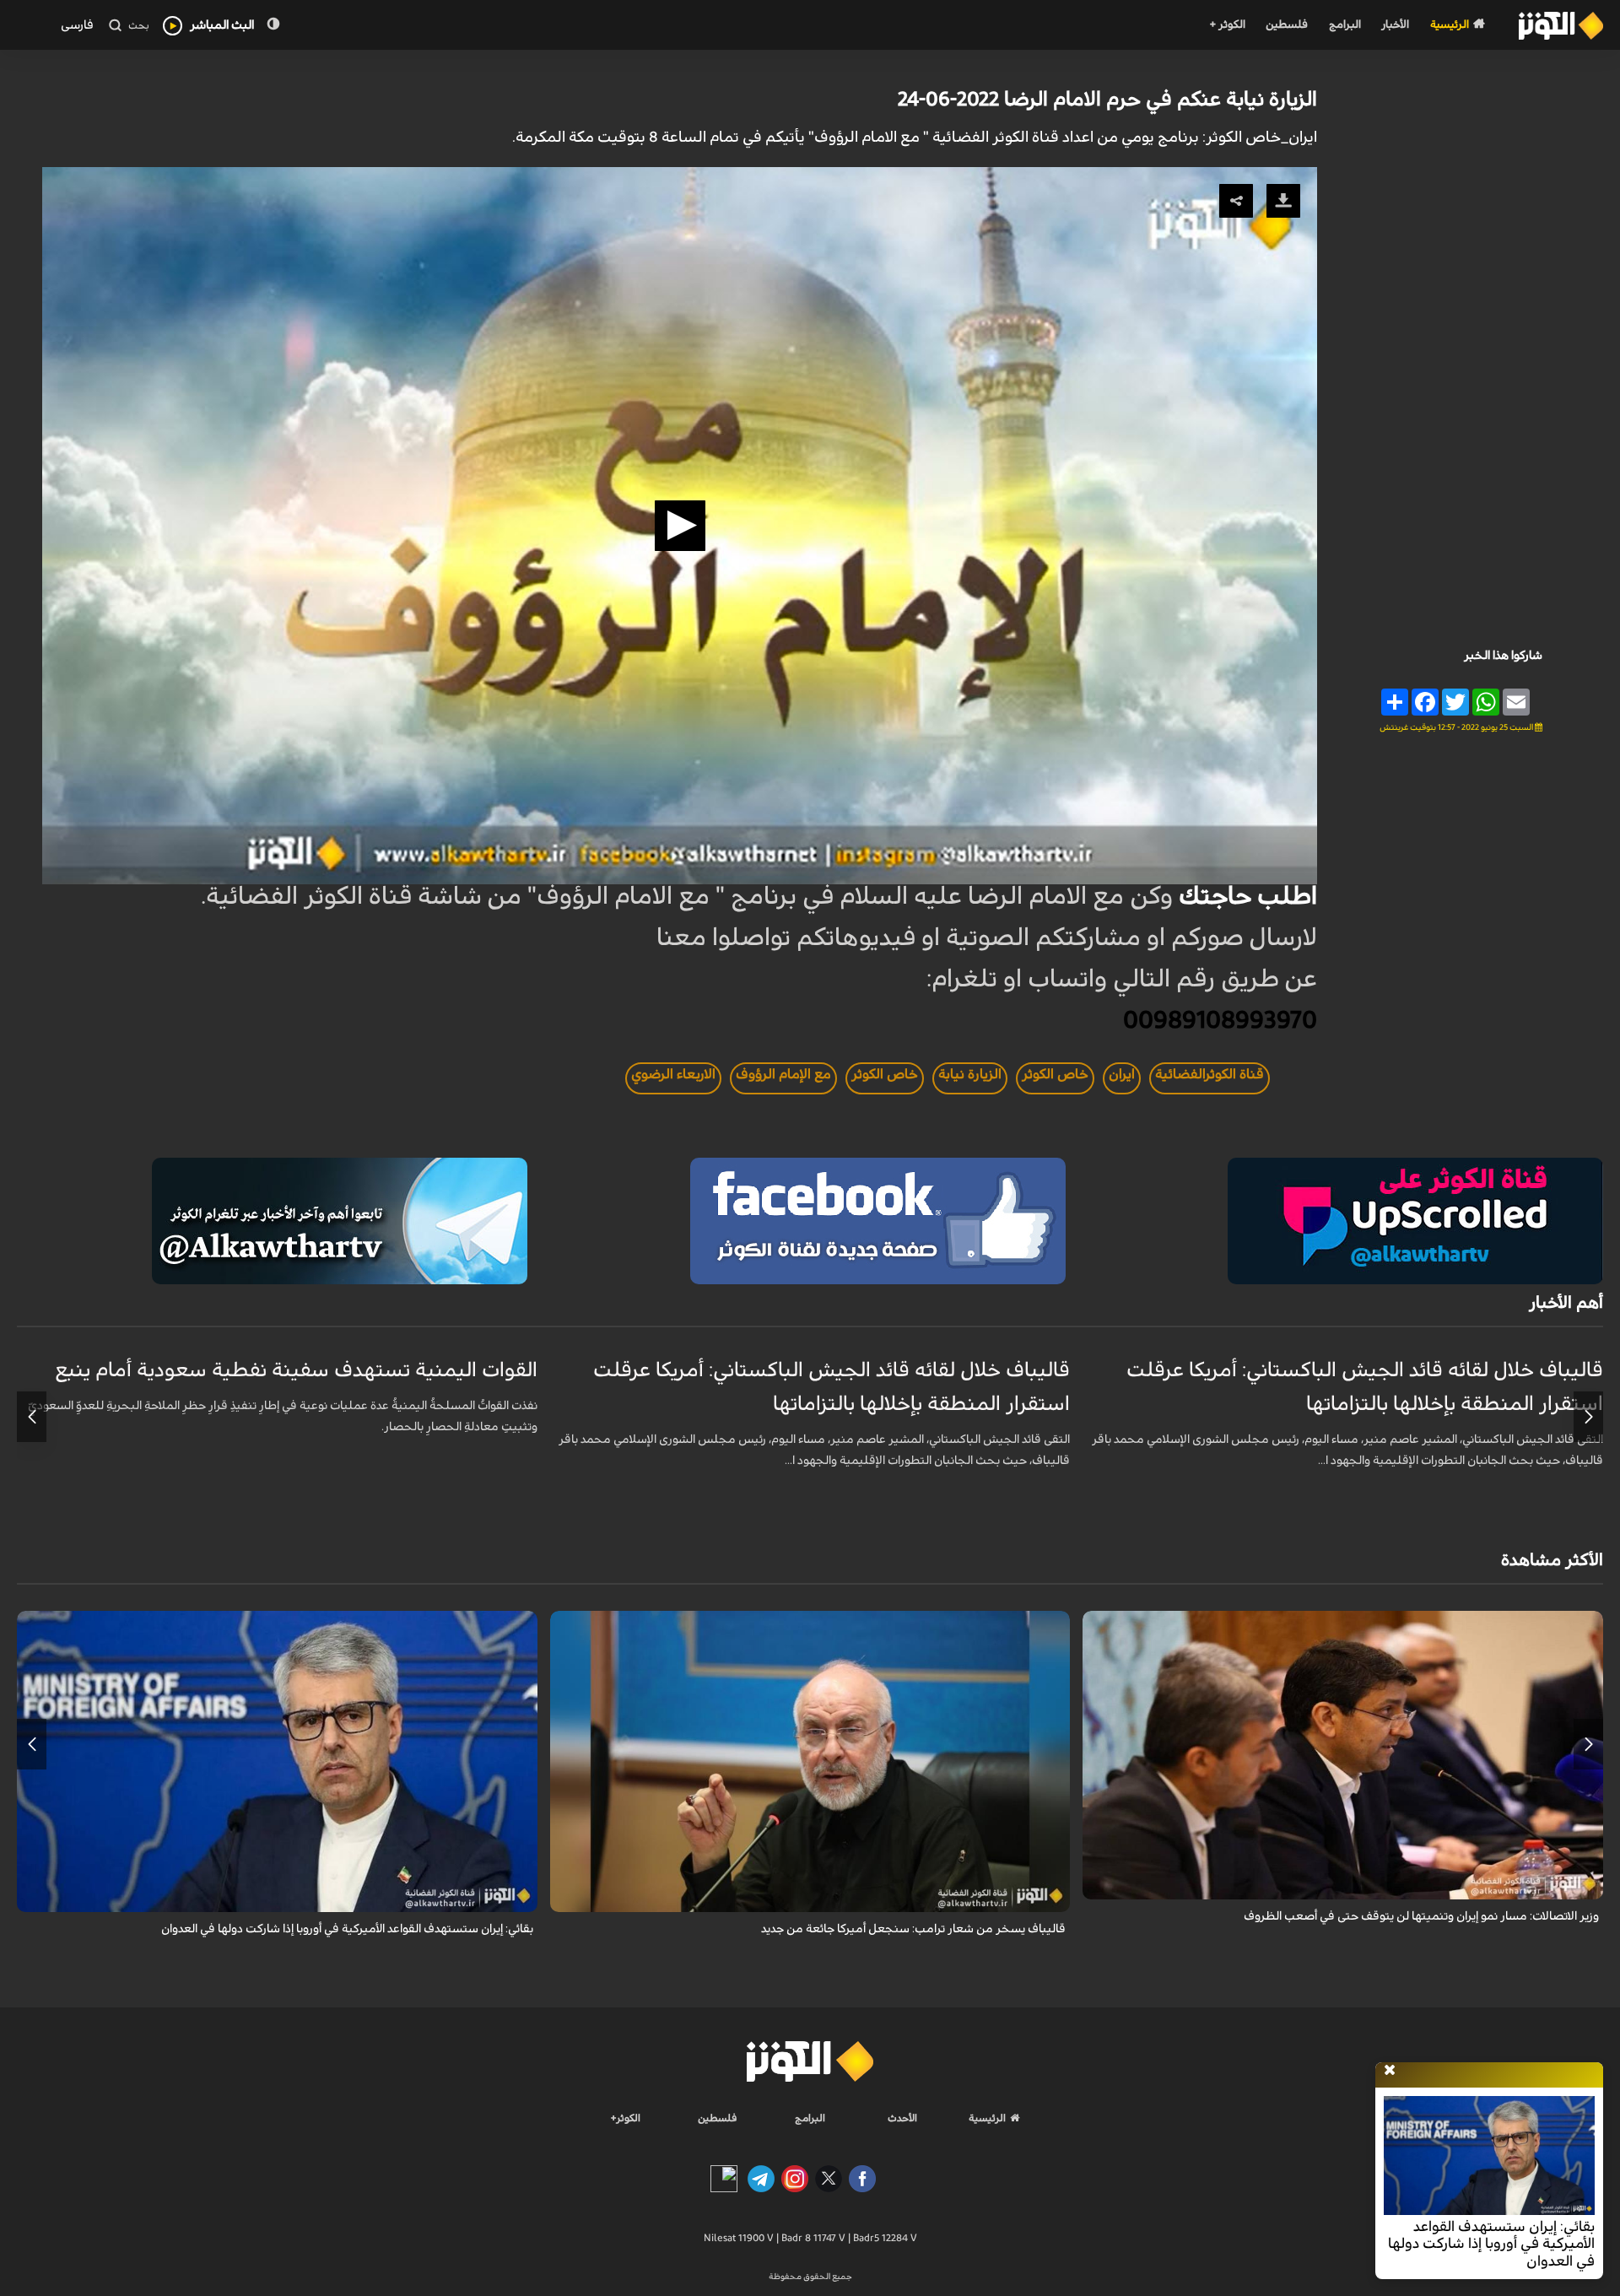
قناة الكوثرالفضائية (1210, 1074)
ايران (1122, 1074)
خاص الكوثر (1055, 1074)
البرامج (1345, 25)
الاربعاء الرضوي (673, 1074)
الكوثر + (1227, 25)
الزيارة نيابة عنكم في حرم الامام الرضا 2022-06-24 (1107, 100)
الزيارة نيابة (970, 1074)
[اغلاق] (1390, 2071)
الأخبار (1395, 25)
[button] (680, 526)
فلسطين (1287, 25)
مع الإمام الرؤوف (783, 1074)
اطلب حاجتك (1248, 897)
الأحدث (902, 2118)
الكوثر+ (626, 2118)
